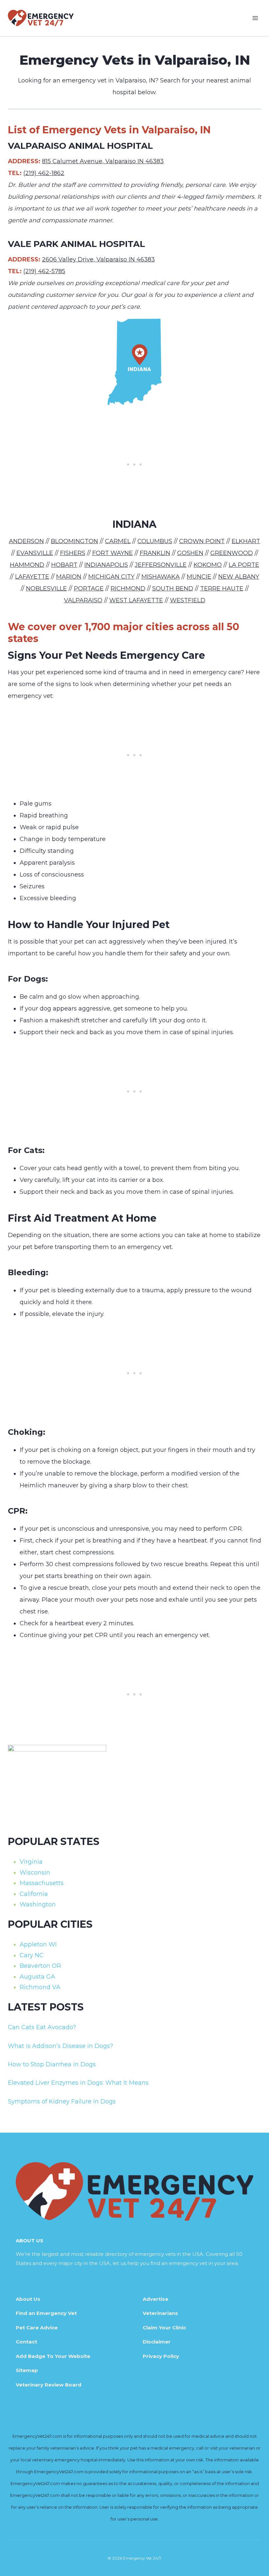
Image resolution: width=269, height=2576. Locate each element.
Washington (38, 1904)
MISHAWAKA (161, 577)
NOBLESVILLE (46, 588)
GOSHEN (190, 553)
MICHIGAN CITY (111, 577)
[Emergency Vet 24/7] (41, 18)
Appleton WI (38, 1944)
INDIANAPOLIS (106, 565)
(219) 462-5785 (44, 271)
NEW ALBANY (239, 577)
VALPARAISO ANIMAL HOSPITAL (80, 146)
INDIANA (134, 524)
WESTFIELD (188, 600)
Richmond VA (40, 1987)
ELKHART (246, 541)
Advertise (155, 2299)
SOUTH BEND (173, 588)
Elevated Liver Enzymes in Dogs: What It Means (78, 2083)
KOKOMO (208, 565)
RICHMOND (128, 588)
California (34, 1894)
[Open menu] (255, 18)
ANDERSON (26, 541)
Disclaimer (157, 2342)
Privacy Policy (161, 2356)
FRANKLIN (155, 553)
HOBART (64, 565)
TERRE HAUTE (222, 588)
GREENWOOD (232, 553)
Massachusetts (42, 1883)
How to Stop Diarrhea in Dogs (52, 2064)
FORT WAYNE (113, 553)
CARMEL (118, 541)
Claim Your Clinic (164, 2328)
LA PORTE (244, 565)
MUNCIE (199, 577)
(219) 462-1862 (44, 173)
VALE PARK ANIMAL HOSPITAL (76, 244)
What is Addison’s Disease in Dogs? (61, 2046)
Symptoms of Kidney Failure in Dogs (62, 2101)
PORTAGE (89, 588)
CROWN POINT (202, 541)
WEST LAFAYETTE (136, 600)
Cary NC (32, 1955)
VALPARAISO (83, 600)
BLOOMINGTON (74, 541)
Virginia (31, 1862)
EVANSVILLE (35, 553)
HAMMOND (27, 565)
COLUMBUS (155, 541)
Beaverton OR (40, 1966)
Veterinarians (160, 2313)
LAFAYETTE (32, 577)
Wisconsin (35, 1873)
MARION (69, 577)
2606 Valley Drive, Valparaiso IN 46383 (98, 259)
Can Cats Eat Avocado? (42, 2027)
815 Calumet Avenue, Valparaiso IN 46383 (103, 161)
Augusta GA (37, 1977)
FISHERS (73, 553)
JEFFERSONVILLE (161, 565)
